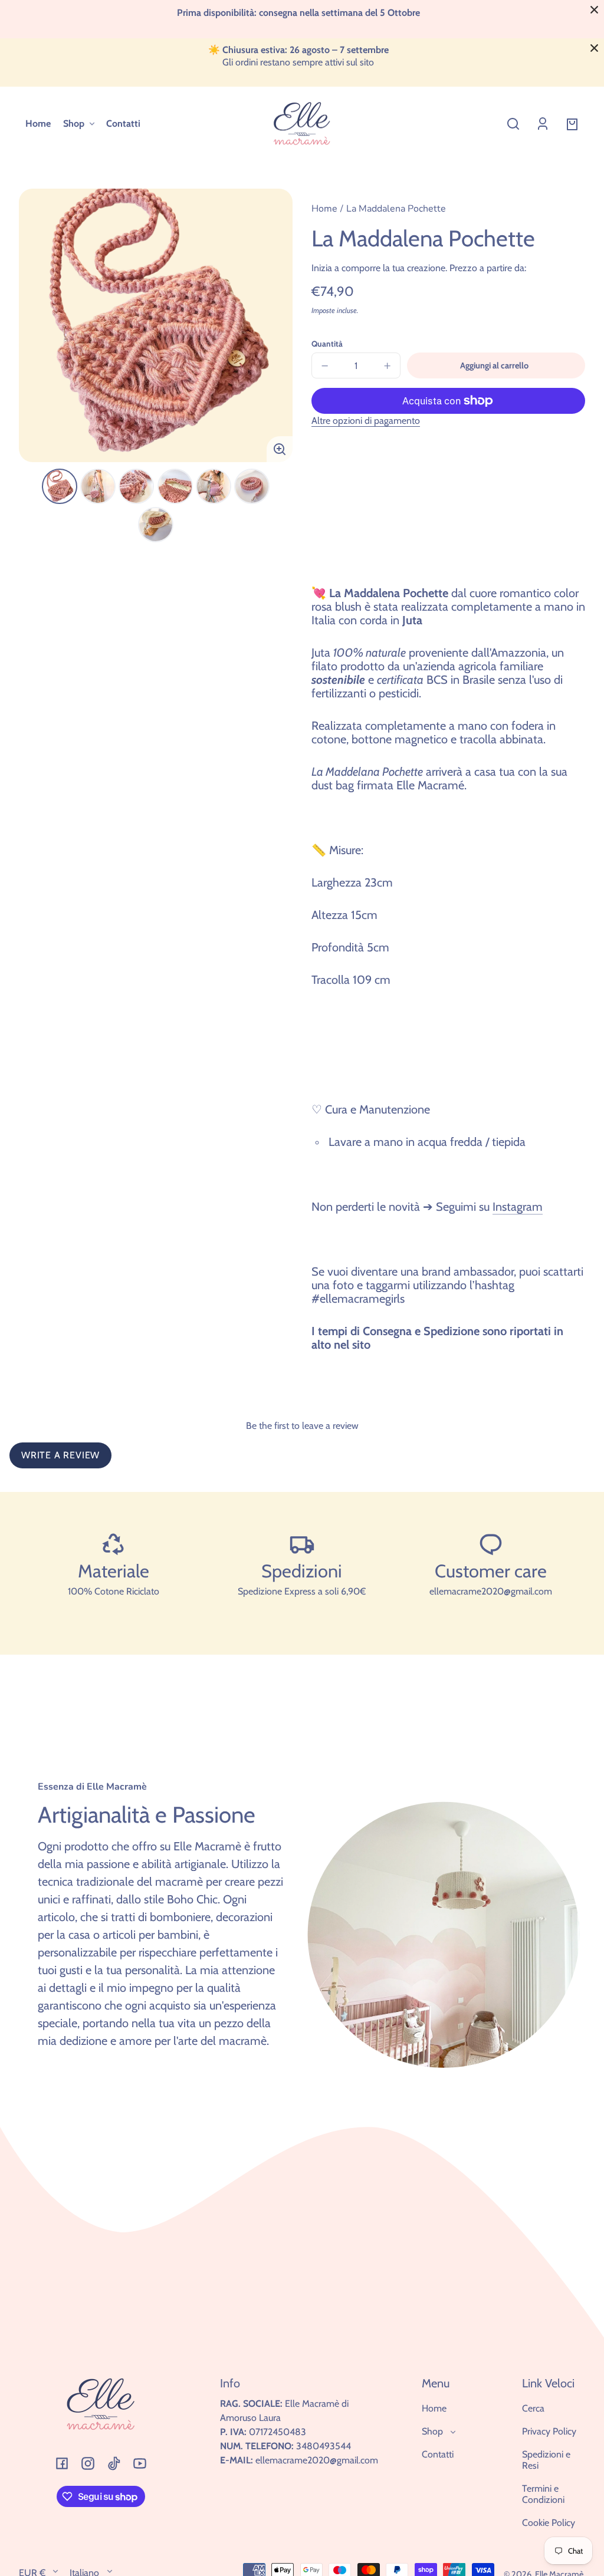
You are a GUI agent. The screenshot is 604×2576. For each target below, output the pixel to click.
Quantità (327, 344)
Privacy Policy (549, 2431)
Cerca (533, 2408)
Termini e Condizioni (543, 2494)
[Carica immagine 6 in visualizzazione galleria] (252, 486)
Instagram (518, 1207)
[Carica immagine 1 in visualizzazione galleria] (60, 486)
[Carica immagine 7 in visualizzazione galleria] (156, 525)
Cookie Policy (549, 2523)
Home (324, 210)
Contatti (438, 2454)
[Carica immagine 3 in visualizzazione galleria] (136, 486)
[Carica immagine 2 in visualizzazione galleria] (98, 486)
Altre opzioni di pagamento (366, 421)
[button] (513, 124)
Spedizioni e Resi (546, 2460)
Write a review (60, 1455)
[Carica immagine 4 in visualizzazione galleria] (175, 486)
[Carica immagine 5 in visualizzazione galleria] (214, 486)
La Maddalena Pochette (396, 210)
